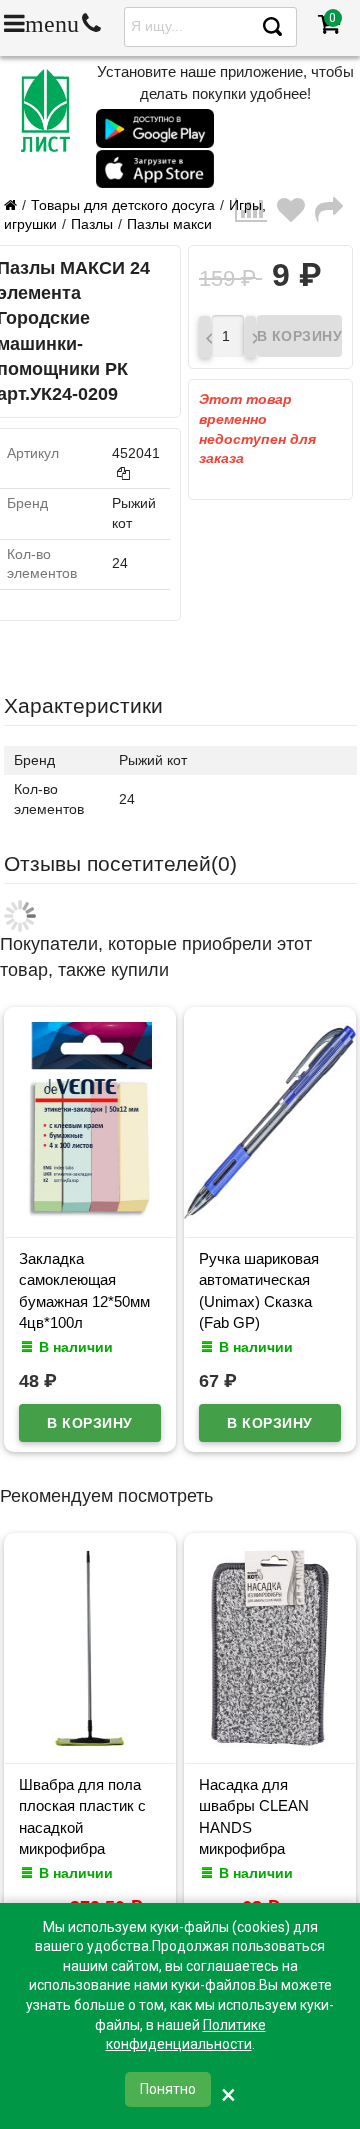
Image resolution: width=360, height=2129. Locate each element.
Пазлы (92, 224)
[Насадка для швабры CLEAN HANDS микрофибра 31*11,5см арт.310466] (270, 1743)
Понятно (168, 2089)
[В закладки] (296, 215)
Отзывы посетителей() (120, 863)
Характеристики (83, 705)
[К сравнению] (256, 215)
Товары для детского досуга (123, 205)
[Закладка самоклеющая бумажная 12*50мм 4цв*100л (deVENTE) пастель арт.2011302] (90, 1217)
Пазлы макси (169, 224)
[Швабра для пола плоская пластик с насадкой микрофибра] (90, 1743)
